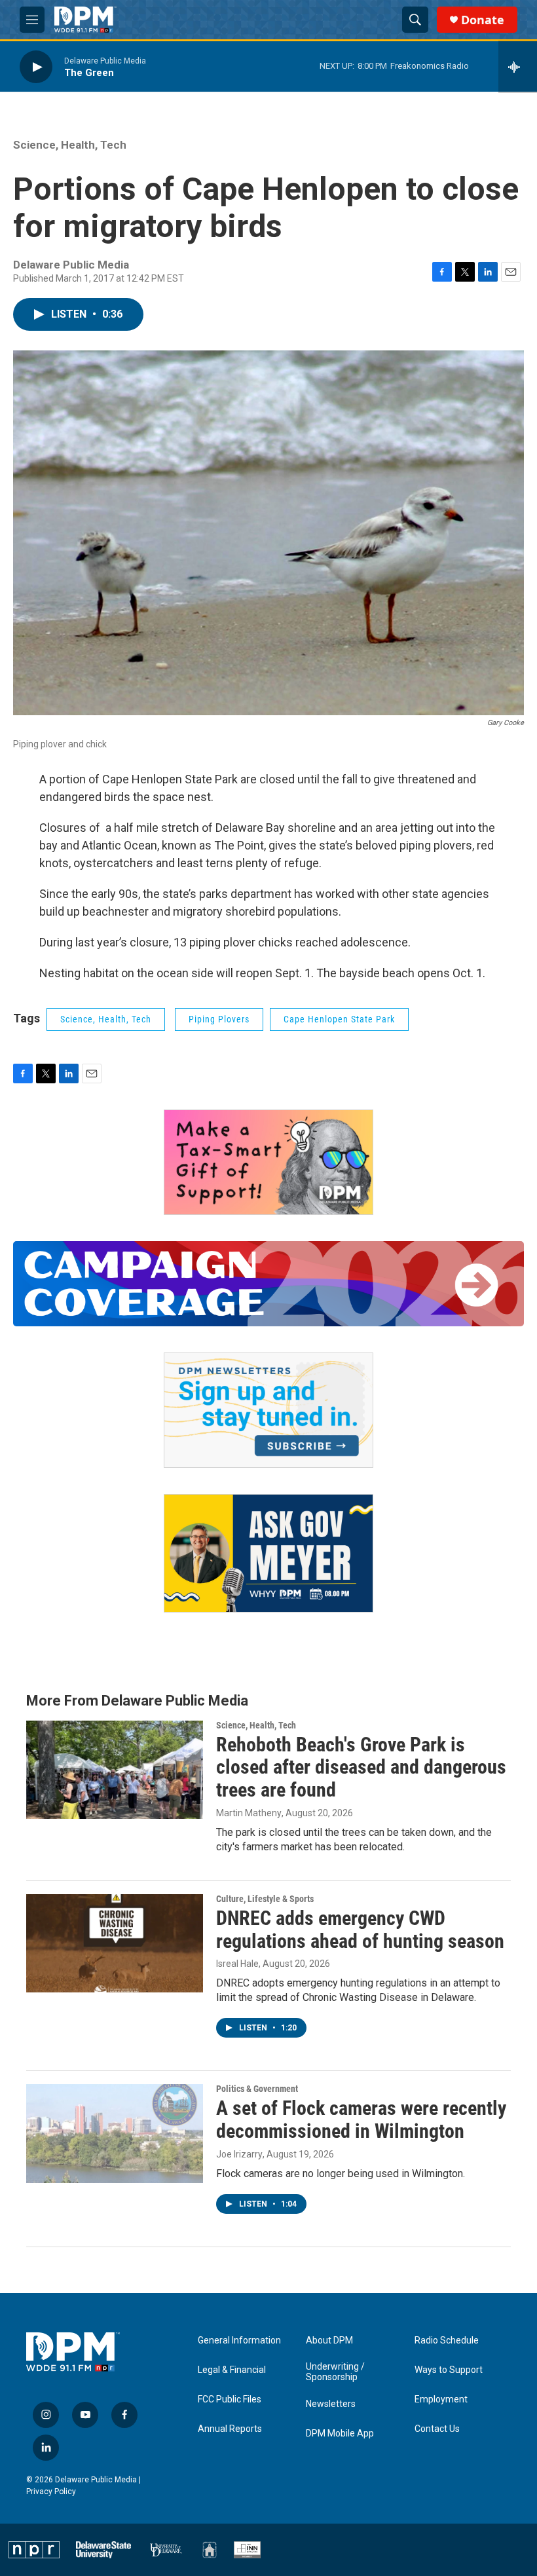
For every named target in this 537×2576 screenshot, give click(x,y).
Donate (483, 20)
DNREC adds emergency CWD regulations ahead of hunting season (360, 1930)
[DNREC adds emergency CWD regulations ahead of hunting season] (115, 1943)
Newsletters (331, 2404)
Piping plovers (219, 1019)
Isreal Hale (237, 1964)
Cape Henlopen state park (339, 1019)
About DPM (329, 2341)
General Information (239, 2341)
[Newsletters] (268, 1410)
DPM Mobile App (340, 2434)
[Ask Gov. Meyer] (268, 1553)
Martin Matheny (249, 1813)
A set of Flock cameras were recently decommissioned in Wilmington (361, 2119)
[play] (36, 66)
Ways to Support (449, 2370)
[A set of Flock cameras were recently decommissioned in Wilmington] (115, 2133)
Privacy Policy (51, 2492)
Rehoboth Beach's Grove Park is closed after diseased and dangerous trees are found (361, 1767)
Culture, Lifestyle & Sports (265, 1899)
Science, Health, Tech (70, 145)
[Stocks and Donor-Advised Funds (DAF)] (268, 1162)
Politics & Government (257, 2089)
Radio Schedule (447, 2341)
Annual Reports (230, 2429)
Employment (441, 2399)
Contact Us (437, 2429)
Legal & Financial (232, 2370)
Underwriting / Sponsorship (335, 2372)
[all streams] (518, 67)
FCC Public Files (230, 2399)
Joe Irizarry (239, 2154)
